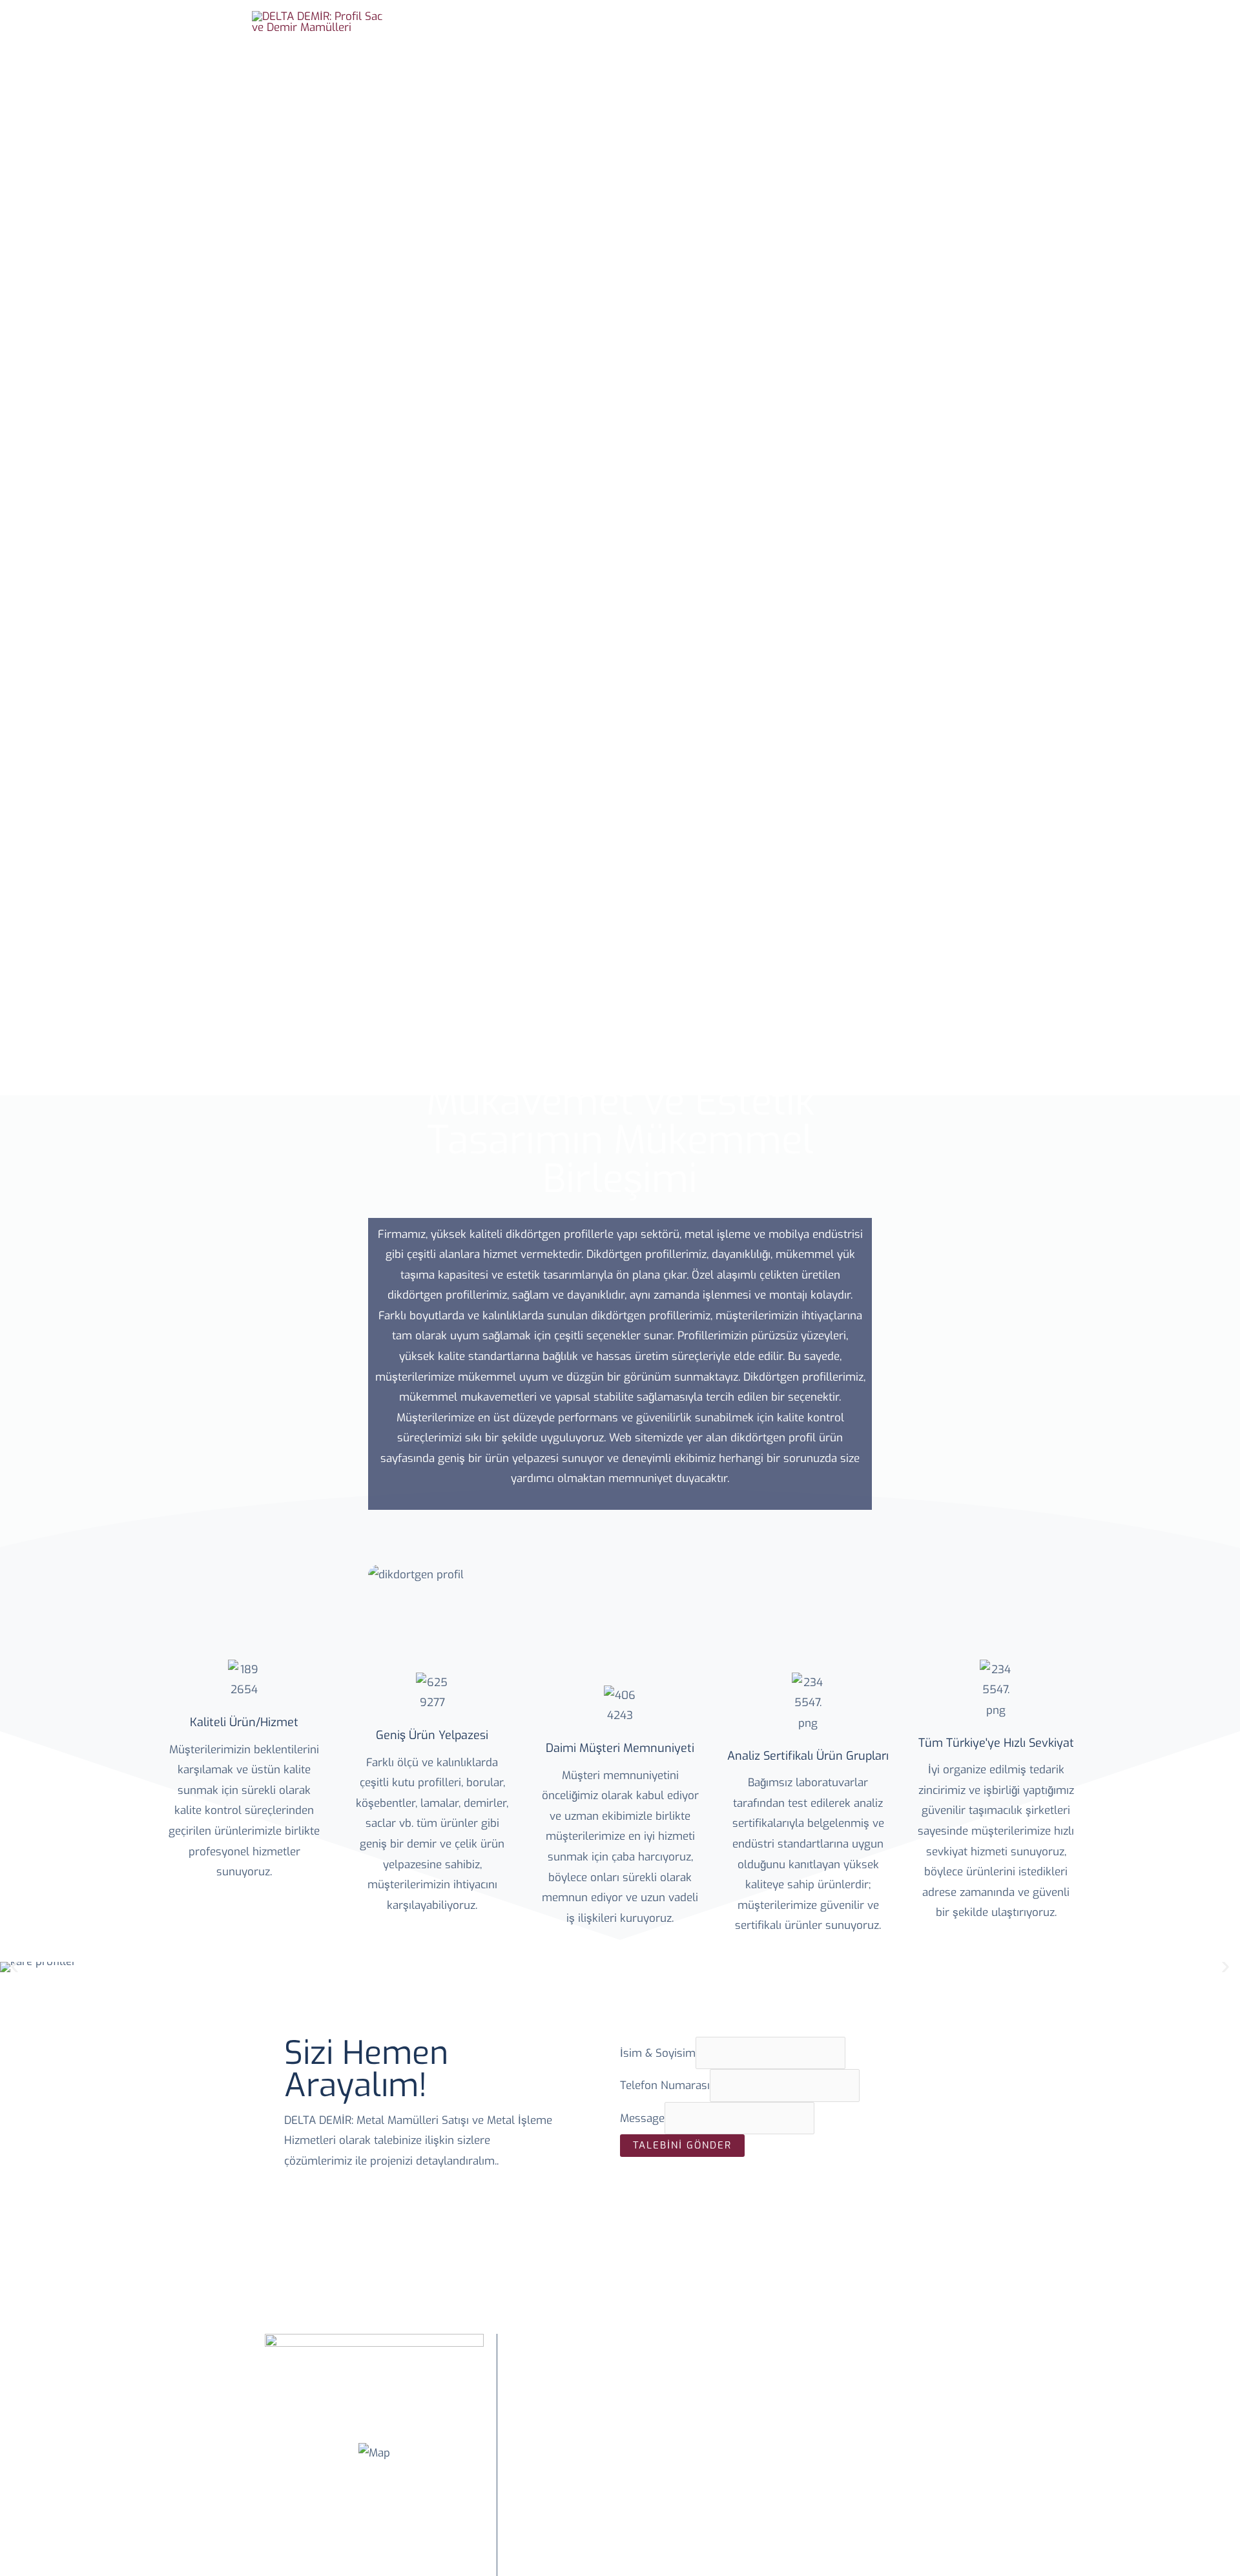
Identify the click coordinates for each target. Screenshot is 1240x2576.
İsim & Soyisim (658, 2053)
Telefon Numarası (665, 2086)
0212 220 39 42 (636, 2516)
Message (642, 2118)
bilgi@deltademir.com (636, 2557)
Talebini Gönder (682, 2145)
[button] (15, 1967)
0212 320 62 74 (636, 2496)
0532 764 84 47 (636, 2536)
